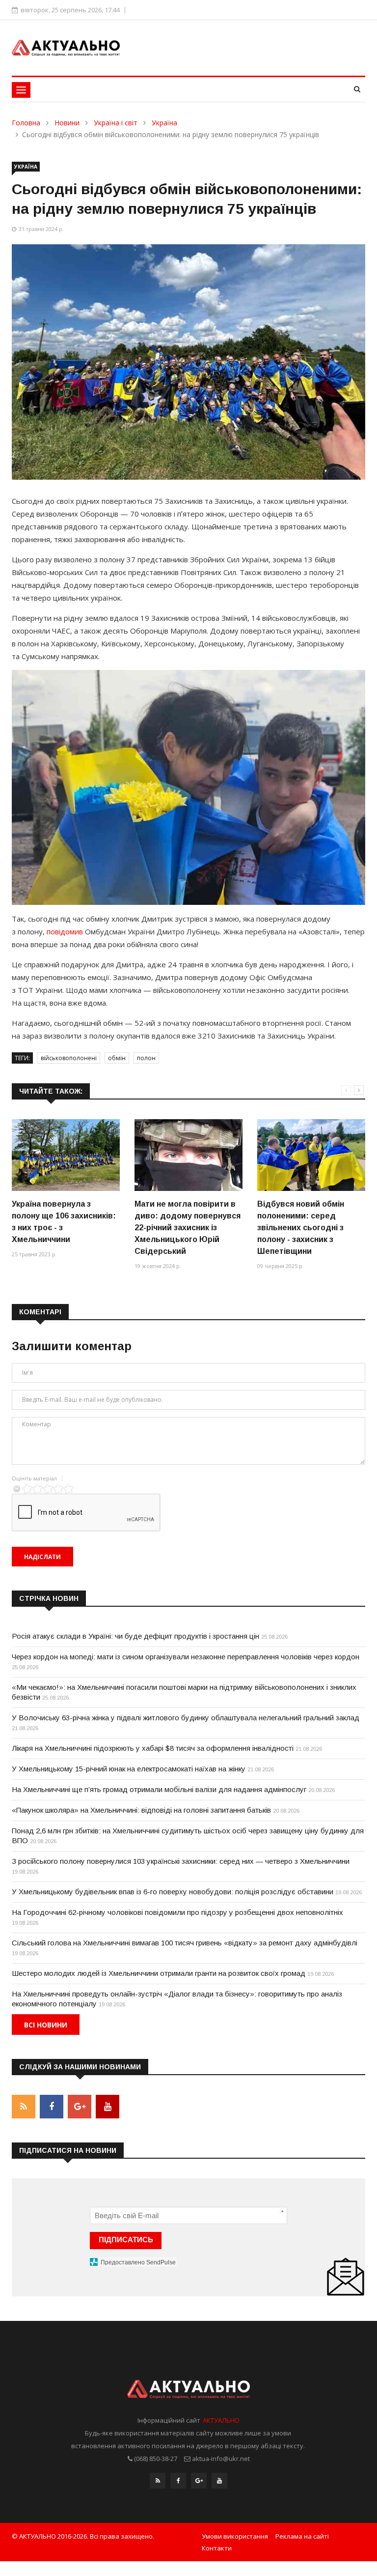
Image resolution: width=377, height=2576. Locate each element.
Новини (67, 123)
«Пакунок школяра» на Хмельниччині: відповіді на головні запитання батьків (141, 1810)
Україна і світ (116, 123)
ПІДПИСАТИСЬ (126, 2240)
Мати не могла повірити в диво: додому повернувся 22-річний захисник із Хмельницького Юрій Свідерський (188, 1228)
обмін (117, 1058)
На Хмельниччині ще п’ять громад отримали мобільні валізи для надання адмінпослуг (159, 1789)
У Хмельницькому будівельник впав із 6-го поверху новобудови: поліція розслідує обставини (173, 1892)
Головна (26, 123)
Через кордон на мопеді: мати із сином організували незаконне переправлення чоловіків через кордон (186, 1657)
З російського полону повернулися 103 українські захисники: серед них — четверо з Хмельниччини (181, 1861)
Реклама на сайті (302, 2536)
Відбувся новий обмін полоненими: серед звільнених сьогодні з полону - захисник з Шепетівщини (301, 1228)
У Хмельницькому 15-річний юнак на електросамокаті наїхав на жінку (129, 1769)
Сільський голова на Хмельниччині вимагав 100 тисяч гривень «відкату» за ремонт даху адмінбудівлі (185, 1943)
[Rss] (158, 2481)
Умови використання (235, 2536)
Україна (164, 123)
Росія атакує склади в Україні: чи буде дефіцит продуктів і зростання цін (135, 1636)
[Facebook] (178, 2481)
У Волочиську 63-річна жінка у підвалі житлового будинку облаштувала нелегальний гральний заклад (186, 1718)
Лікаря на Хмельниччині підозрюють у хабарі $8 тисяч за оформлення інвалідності (153, 1748)
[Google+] (199, 2481)
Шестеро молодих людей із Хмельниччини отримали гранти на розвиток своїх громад (159, 1973)
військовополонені (69, 1058)
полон (146, 1058)
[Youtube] (219, 2481)
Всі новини (46, 2025)
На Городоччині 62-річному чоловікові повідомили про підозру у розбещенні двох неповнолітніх (177, 1912)
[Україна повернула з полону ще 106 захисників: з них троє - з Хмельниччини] (66, 1155)
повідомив (65, 931)
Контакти (217, 2548)
